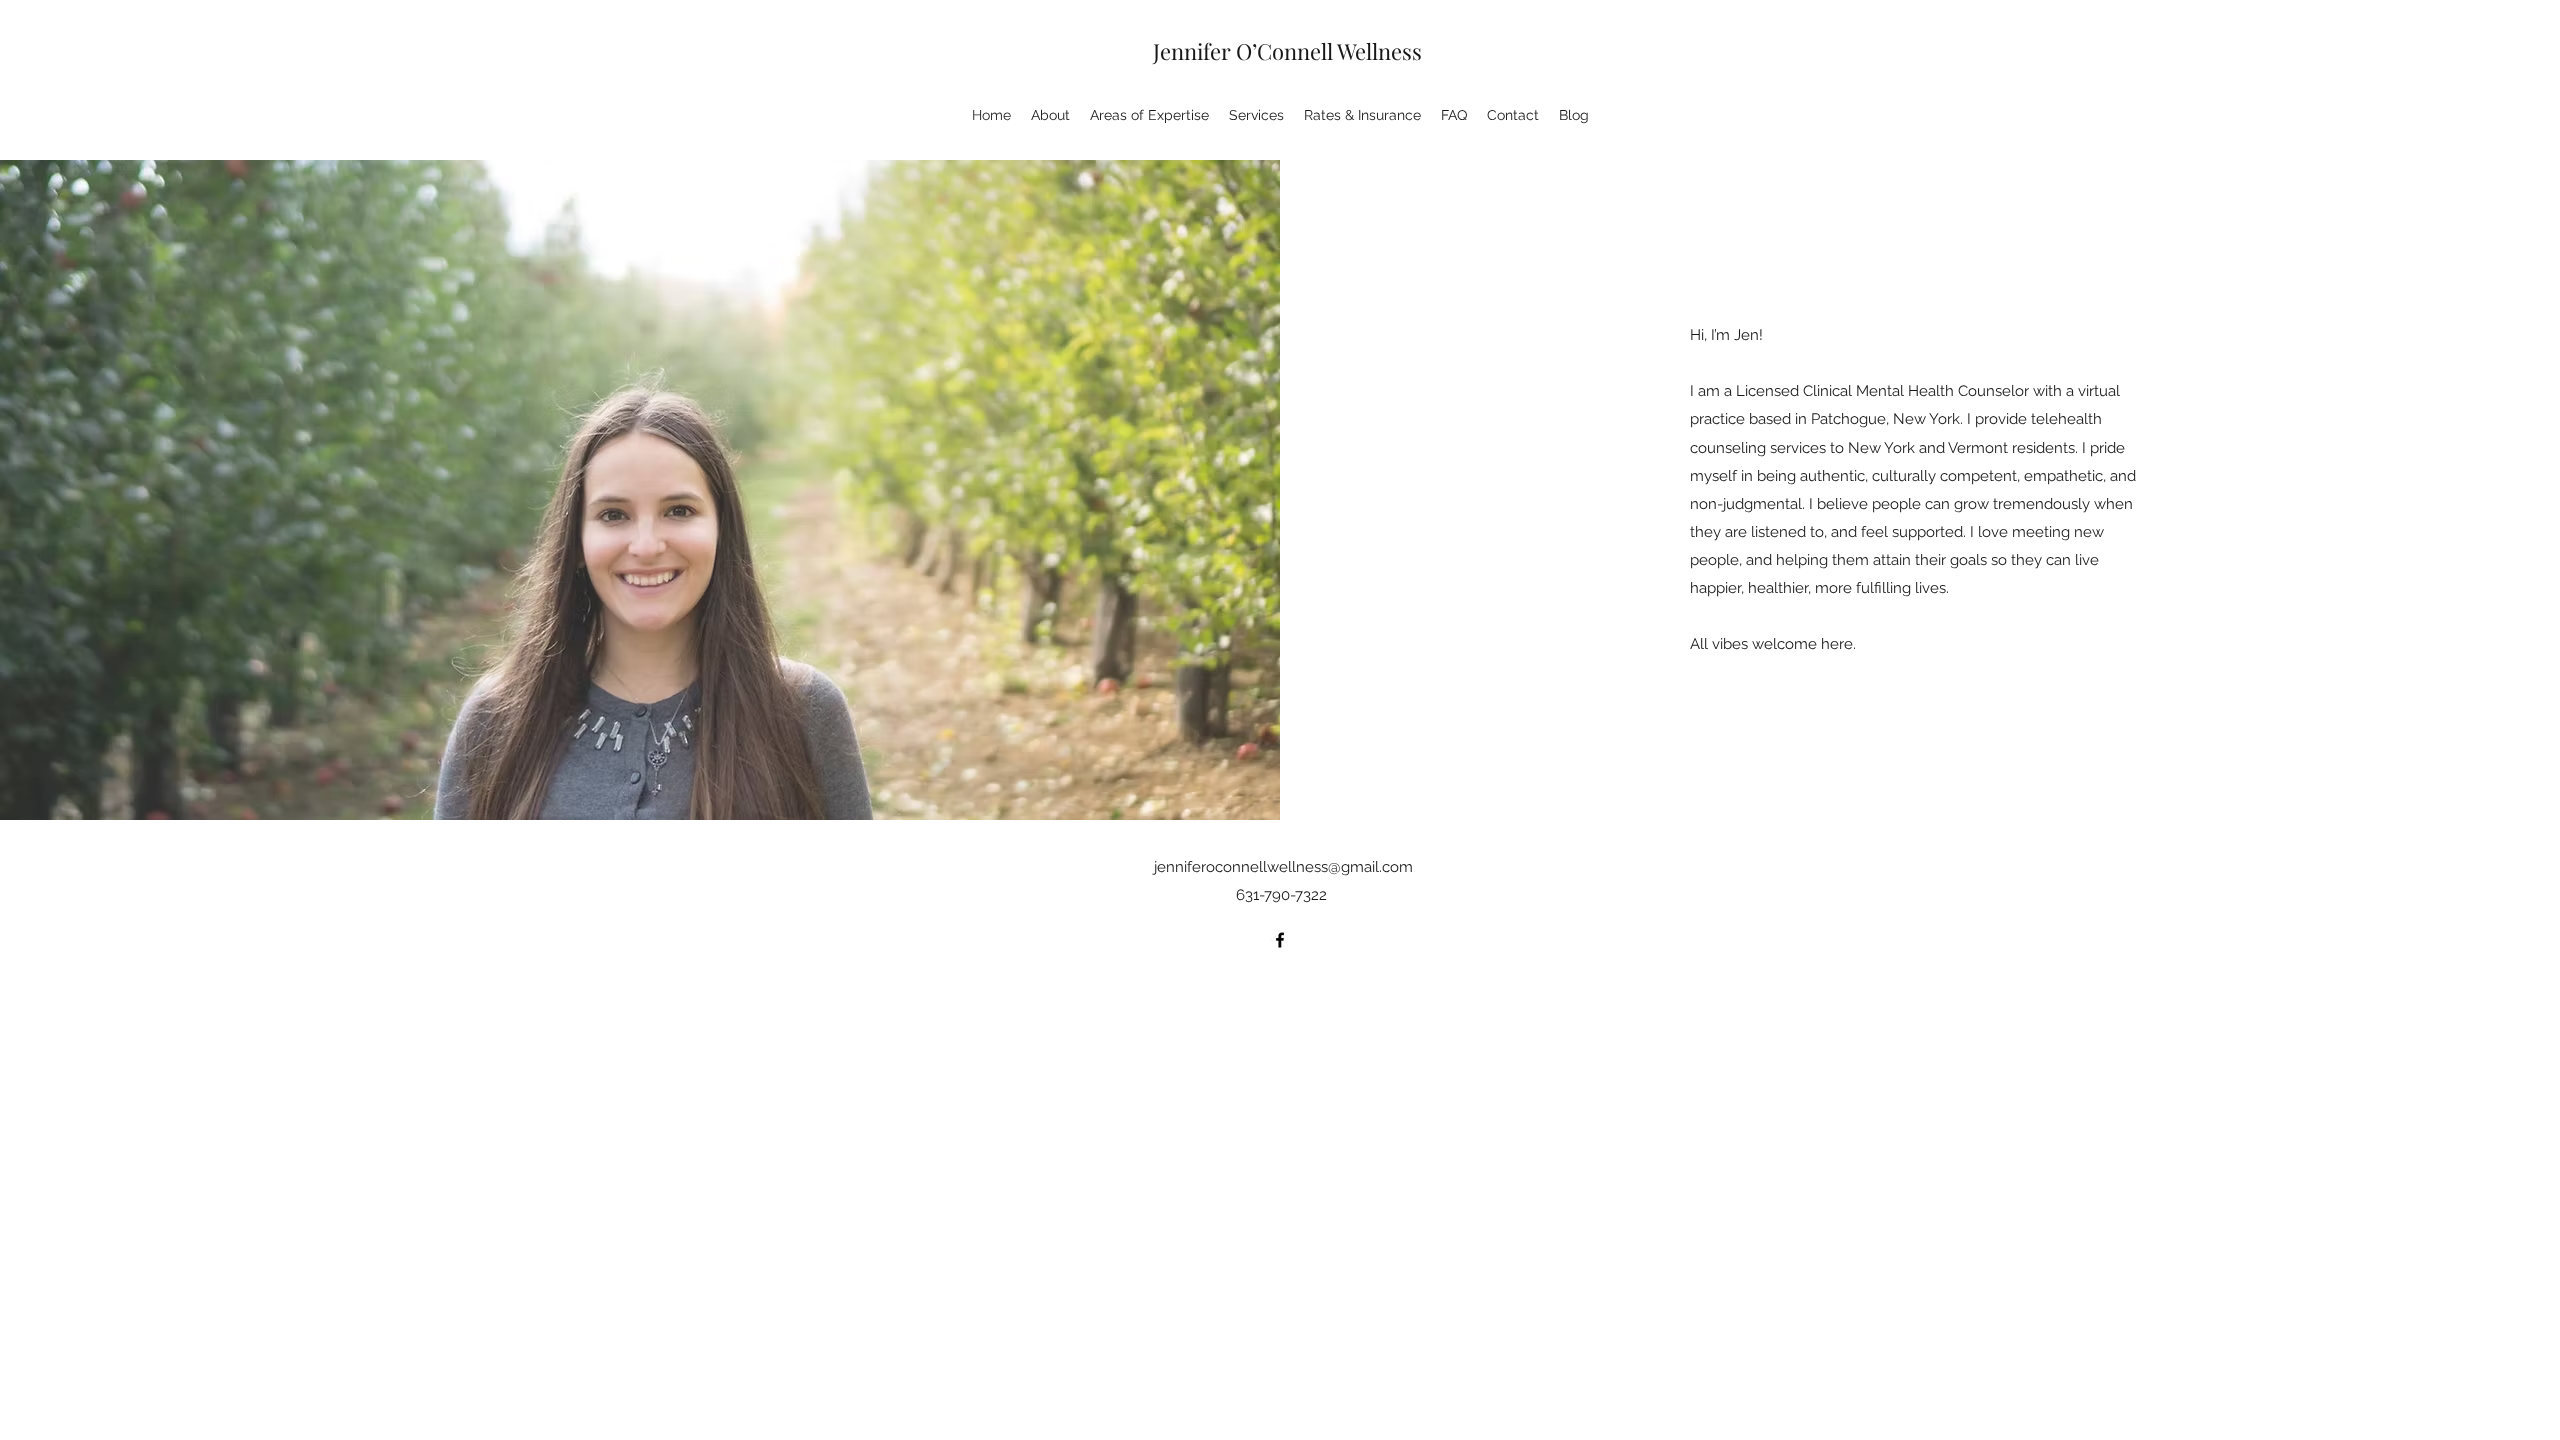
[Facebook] (1280, 940)
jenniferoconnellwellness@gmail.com (1283, 867)
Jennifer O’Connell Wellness (1287, 51)
